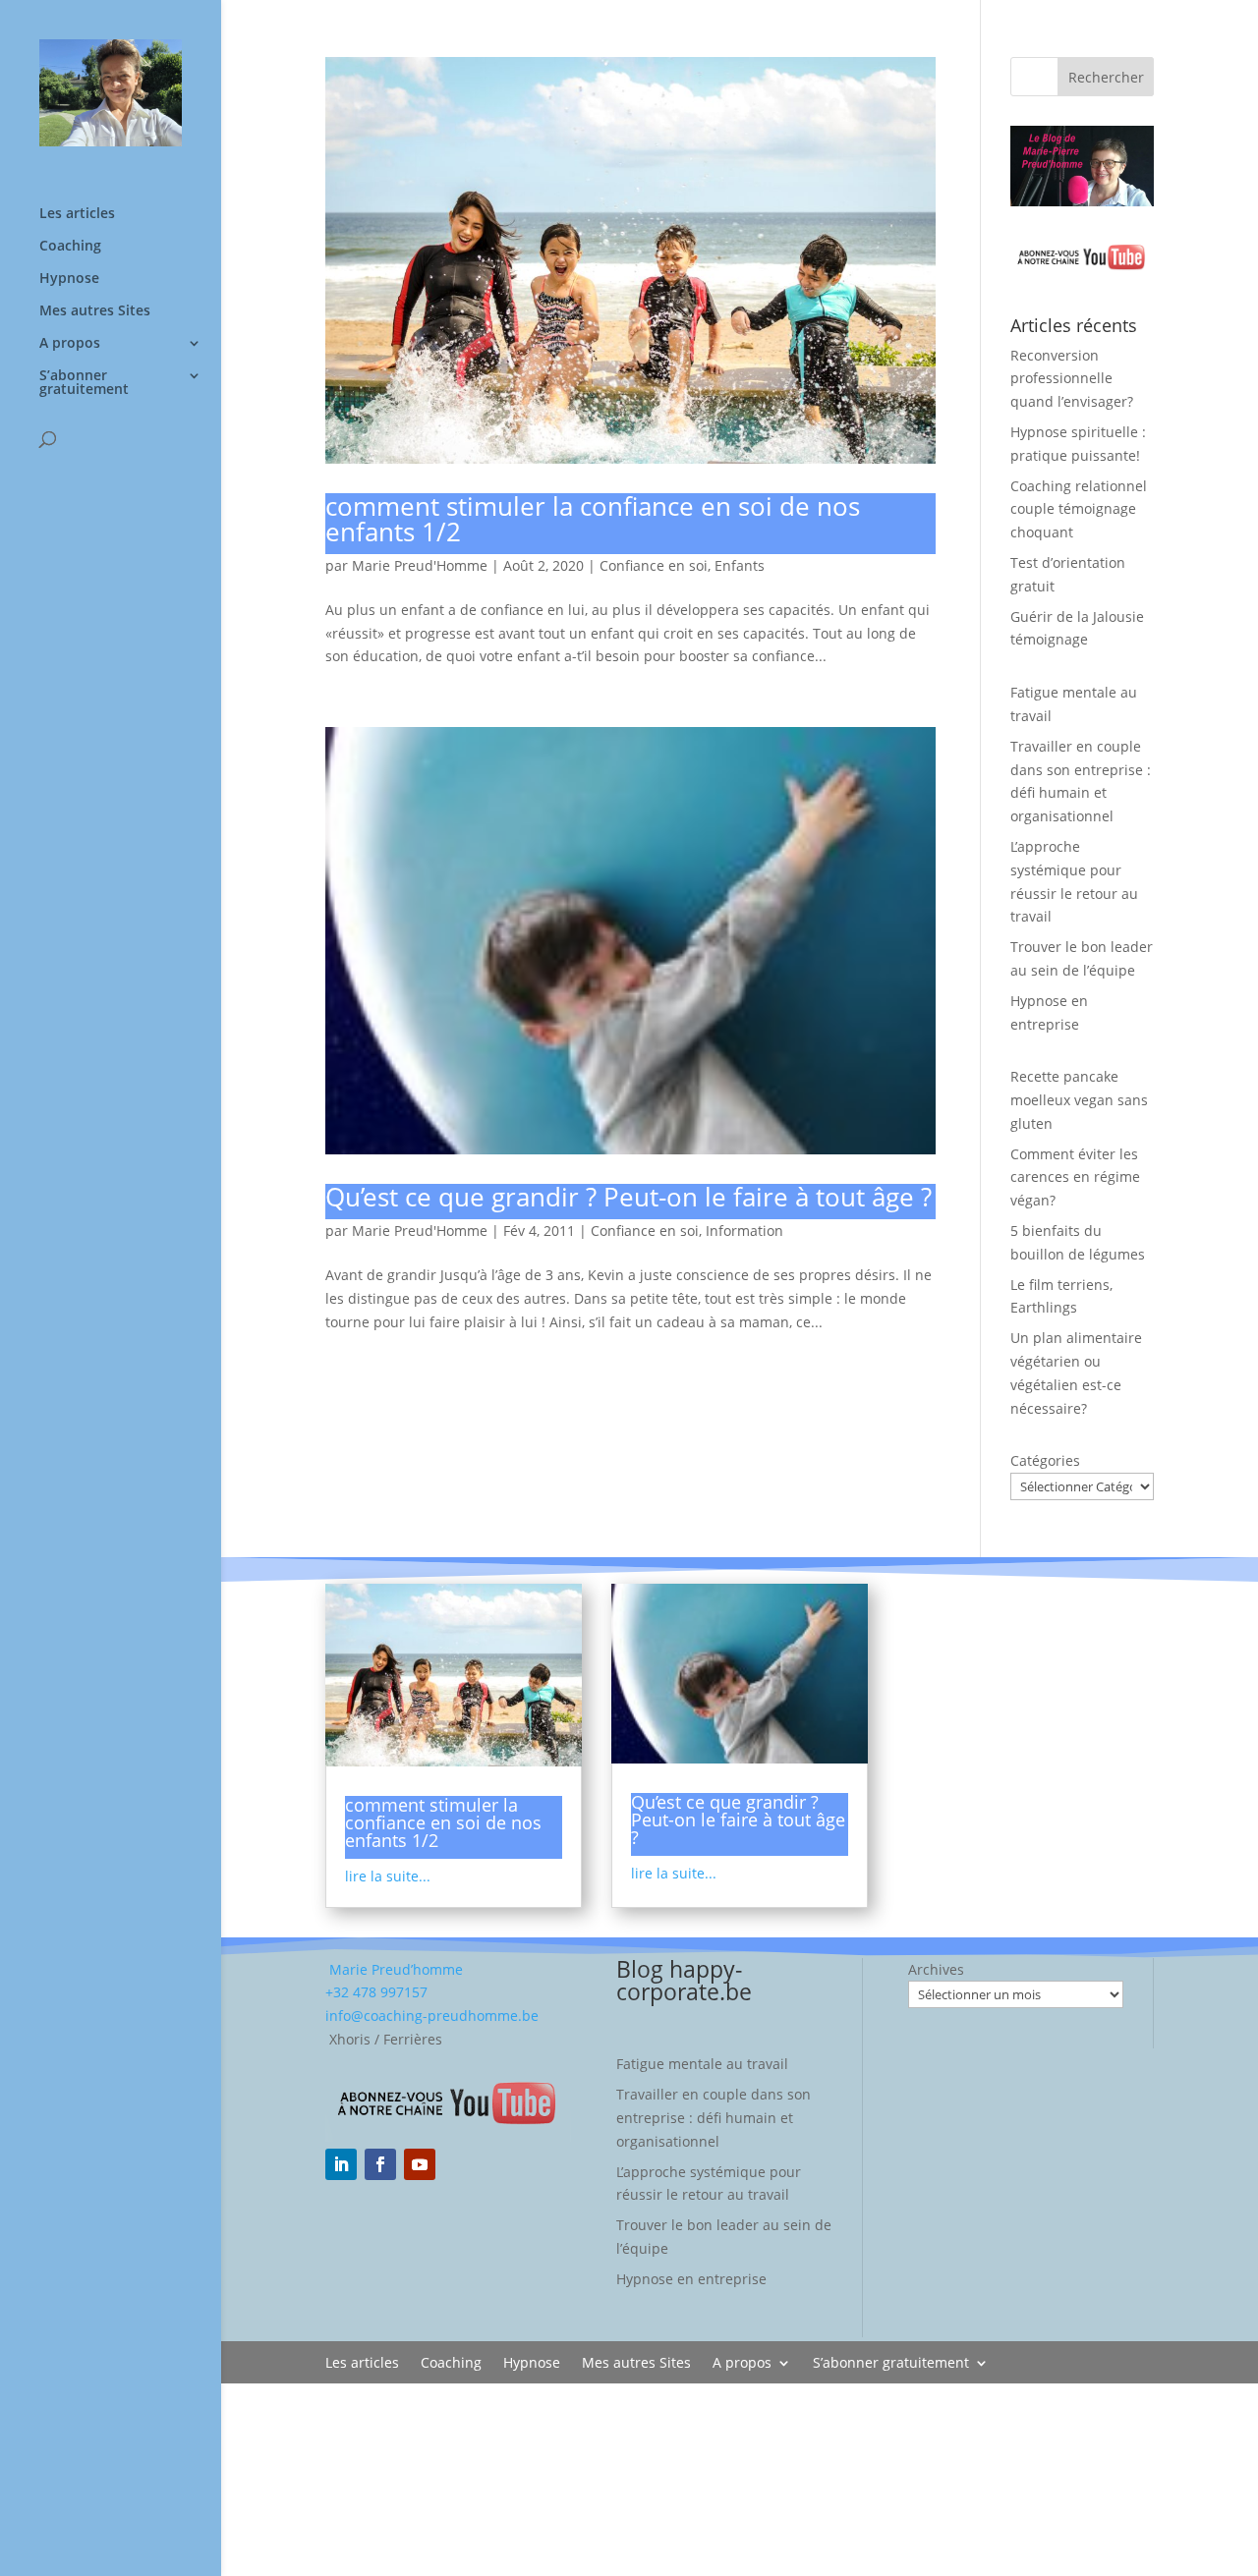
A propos (70, 344)
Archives (936, 1969)
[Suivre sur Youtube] (420, 2164)
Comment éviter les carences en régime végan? (1075, 1177)
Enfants (740, 565)
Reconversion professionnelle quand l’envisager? (1072, 379)
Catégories (1045, 1460)
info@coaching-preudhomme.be (432, 2016)
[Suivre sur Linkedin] (341, 2164)
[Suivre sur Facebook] (380, 2164)
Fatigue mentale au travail (702, 2064)
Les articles (77, 214)
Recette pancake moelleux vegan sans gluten (1079, 1100)
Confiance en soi (654, 565)
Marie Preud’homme (394, 1969)
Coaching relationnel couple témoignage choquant (1079, 509)
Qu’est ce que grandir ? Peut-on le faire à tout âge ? (629, 1197)
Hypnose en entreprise (691, 2279)
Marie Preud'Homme (420, 565)
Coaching (70, 247)
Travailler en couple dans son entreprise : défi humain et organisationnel (714, 2118)
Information (744, 1231)
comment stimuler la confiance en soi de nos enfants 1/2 (593, 519)
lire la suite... (388, 1876)
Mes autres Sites (95, 311)
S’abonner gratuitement (84, 383)
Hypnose (69, 279)
